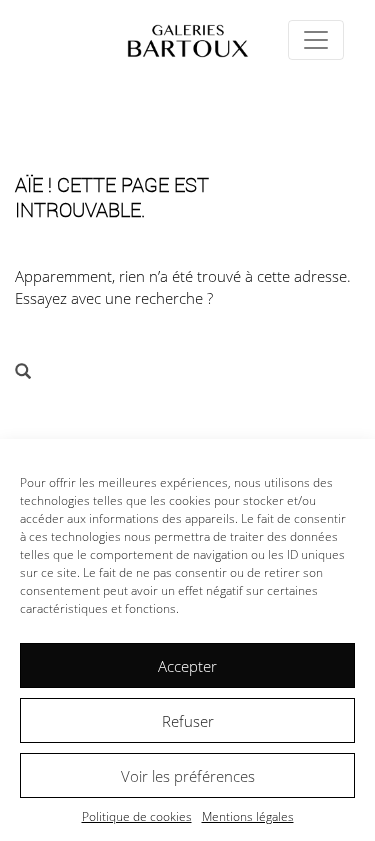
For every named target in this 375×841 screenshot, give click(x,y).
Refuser (188, 721)
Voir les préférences (188, 776)
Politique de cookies (137, 816)
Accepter (187, 666)
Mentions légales (248, 816)
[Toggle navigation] (316, 40)
